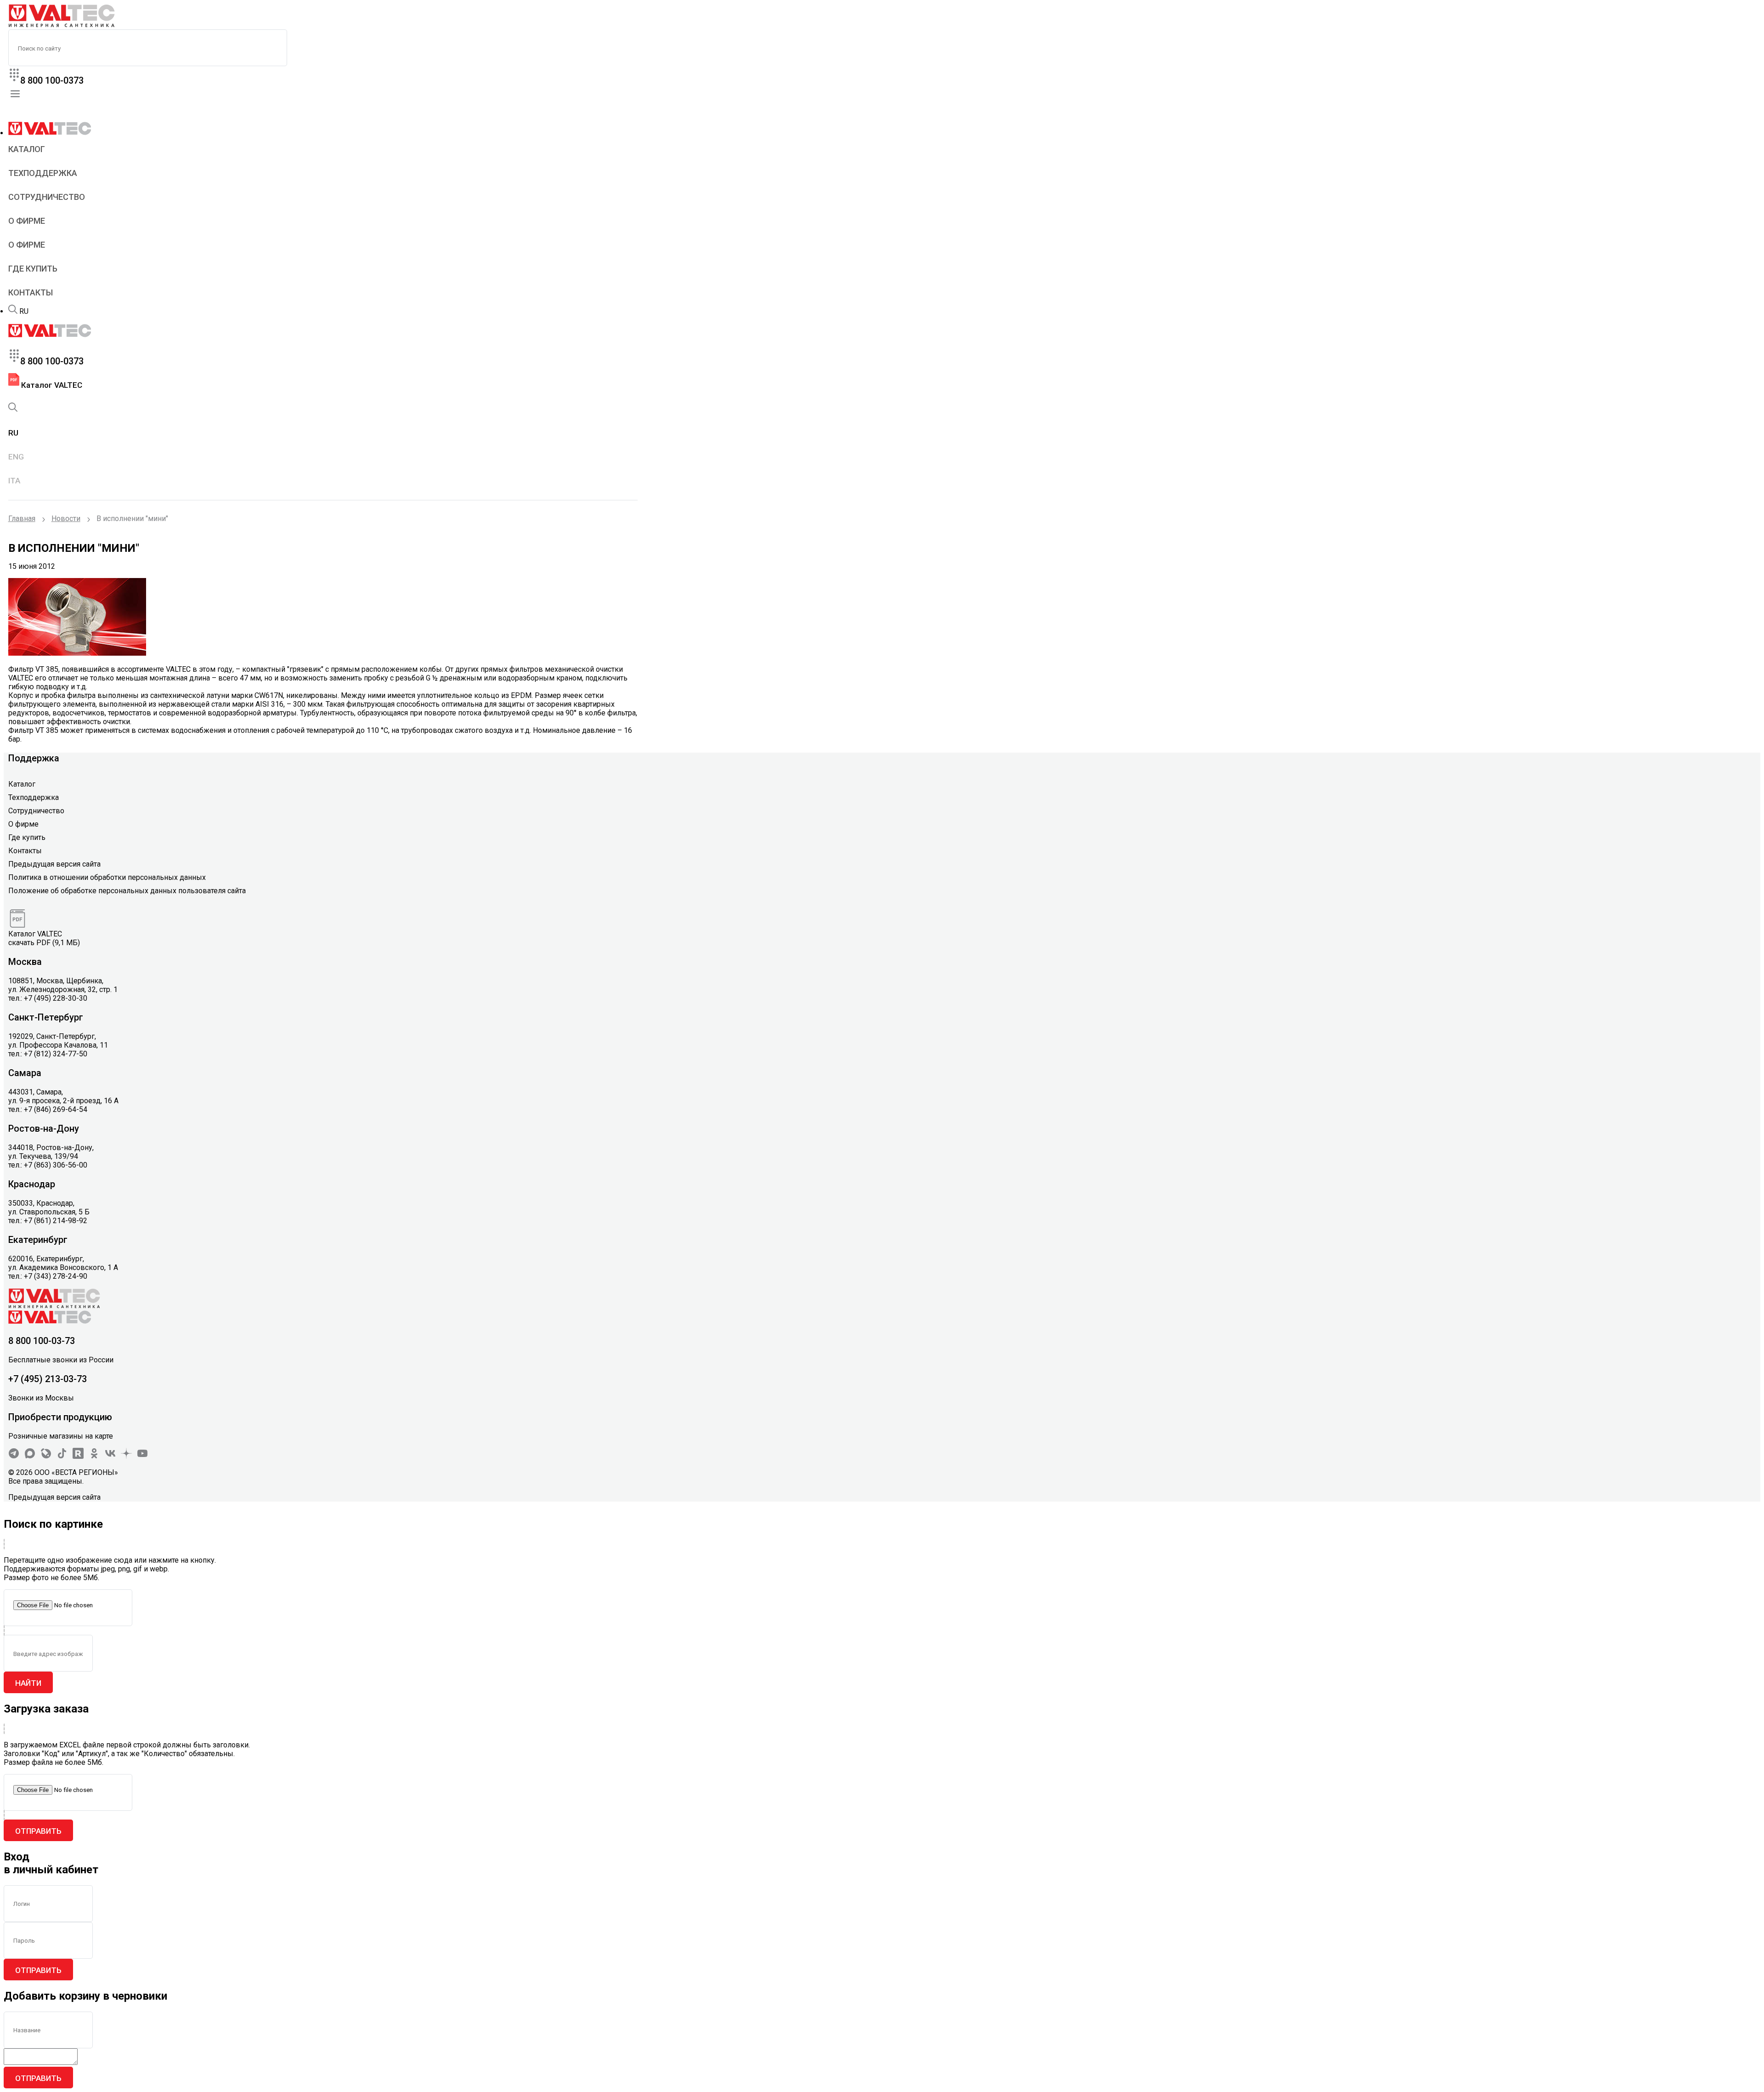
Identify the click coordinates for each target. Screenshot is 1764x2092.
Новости (66, 519)
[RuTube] (78, 1456)
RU (24, 311)
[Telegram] (14, 1456)
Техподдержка (43, 173)
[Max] (30, 1456)
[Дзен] (126, 1456)
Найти (28, 1683)
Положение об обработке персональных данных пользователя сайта (127, 891)
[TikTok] (62, 1456)
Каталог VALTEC (51, 385)
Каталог (27, 149)
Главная (22, 519)
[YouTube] (142, 1456)
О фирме (27, 221)
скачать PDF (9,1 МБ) (44, 943)
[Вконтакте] (110, 1456)
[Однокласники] (94, 1456)
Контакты (31, 292)
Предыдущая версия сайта (54, 864)
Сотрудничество (47, 197)
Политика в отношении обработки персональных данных (107, 877)
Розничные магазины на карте (61, 1436)
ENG (16, 457)
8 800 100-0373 (52, 80)
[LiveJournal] (46, 1456)
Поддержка (34, 758)
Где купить (33, 269)
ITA (14, 481)
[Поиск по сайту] (13, 311)
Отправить (38, 1831)
